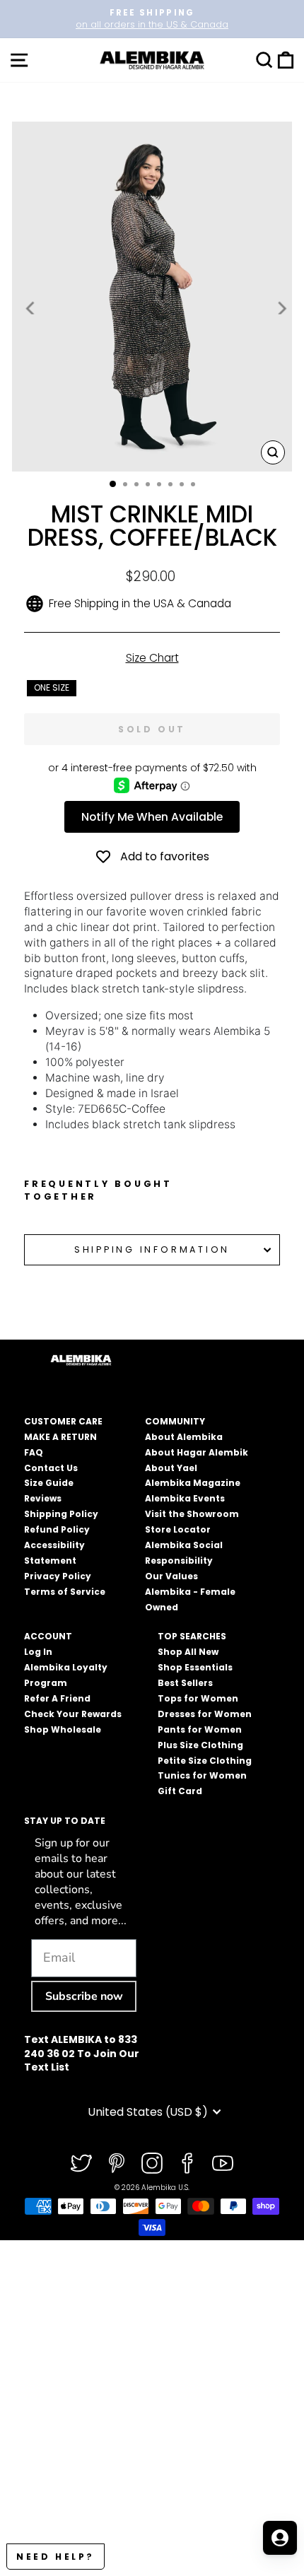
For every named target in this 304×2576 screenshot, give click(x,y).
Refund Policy (57, 1529)
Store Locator (178, 1529)
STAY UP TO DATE (65, 1821)
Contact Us (51, 1468)
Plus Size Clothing (200, 1745)
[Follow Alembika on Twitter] (81, 2163)
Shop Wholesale (63, 1729)
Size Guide (49, 1483)
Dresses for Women (205, 1714)
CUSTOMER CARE (63, 1421)
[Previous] (31, 308)
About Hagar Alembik (197, 1452)
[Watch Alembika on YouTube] (223, 2163)
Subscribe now (84, 1996)
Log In (38, 1652)
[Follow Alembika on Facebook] (187, 2163)
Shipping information (152, 1249)
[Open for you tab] (280, 2538)
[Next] (281, 308)
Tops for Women (198, 1698)
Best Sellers (185, 1683)
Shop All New (188, 1652)
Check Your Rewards (73, 1714)
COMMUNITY (175, 1421)
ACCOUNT (48, 1636)
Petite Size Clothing (205, 1761)
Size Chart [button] (152, 658)
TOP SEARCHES (192, 1636)
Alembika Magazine (193, 1483)
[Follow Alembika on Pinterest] (117, 2163)
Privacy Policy (58, 1576)
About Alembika (184, 1437)
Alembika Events (185, 1498)
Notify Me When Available (152, 817)
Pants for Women (200, 1729)
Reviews (43, 1498)
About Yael (171, 1468)
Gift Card (180, 1791)
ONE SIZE (52, 687)
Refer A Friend (57, 1698)
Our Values (171, 1576)
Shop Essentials (195, 1667)
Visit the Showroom (192, 1514)
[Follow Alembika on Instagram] (152, 2163)
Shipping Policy (61, 1514)
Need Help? (55, 2557)
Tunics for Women (202, 1775)
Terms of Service (65, 1592)
